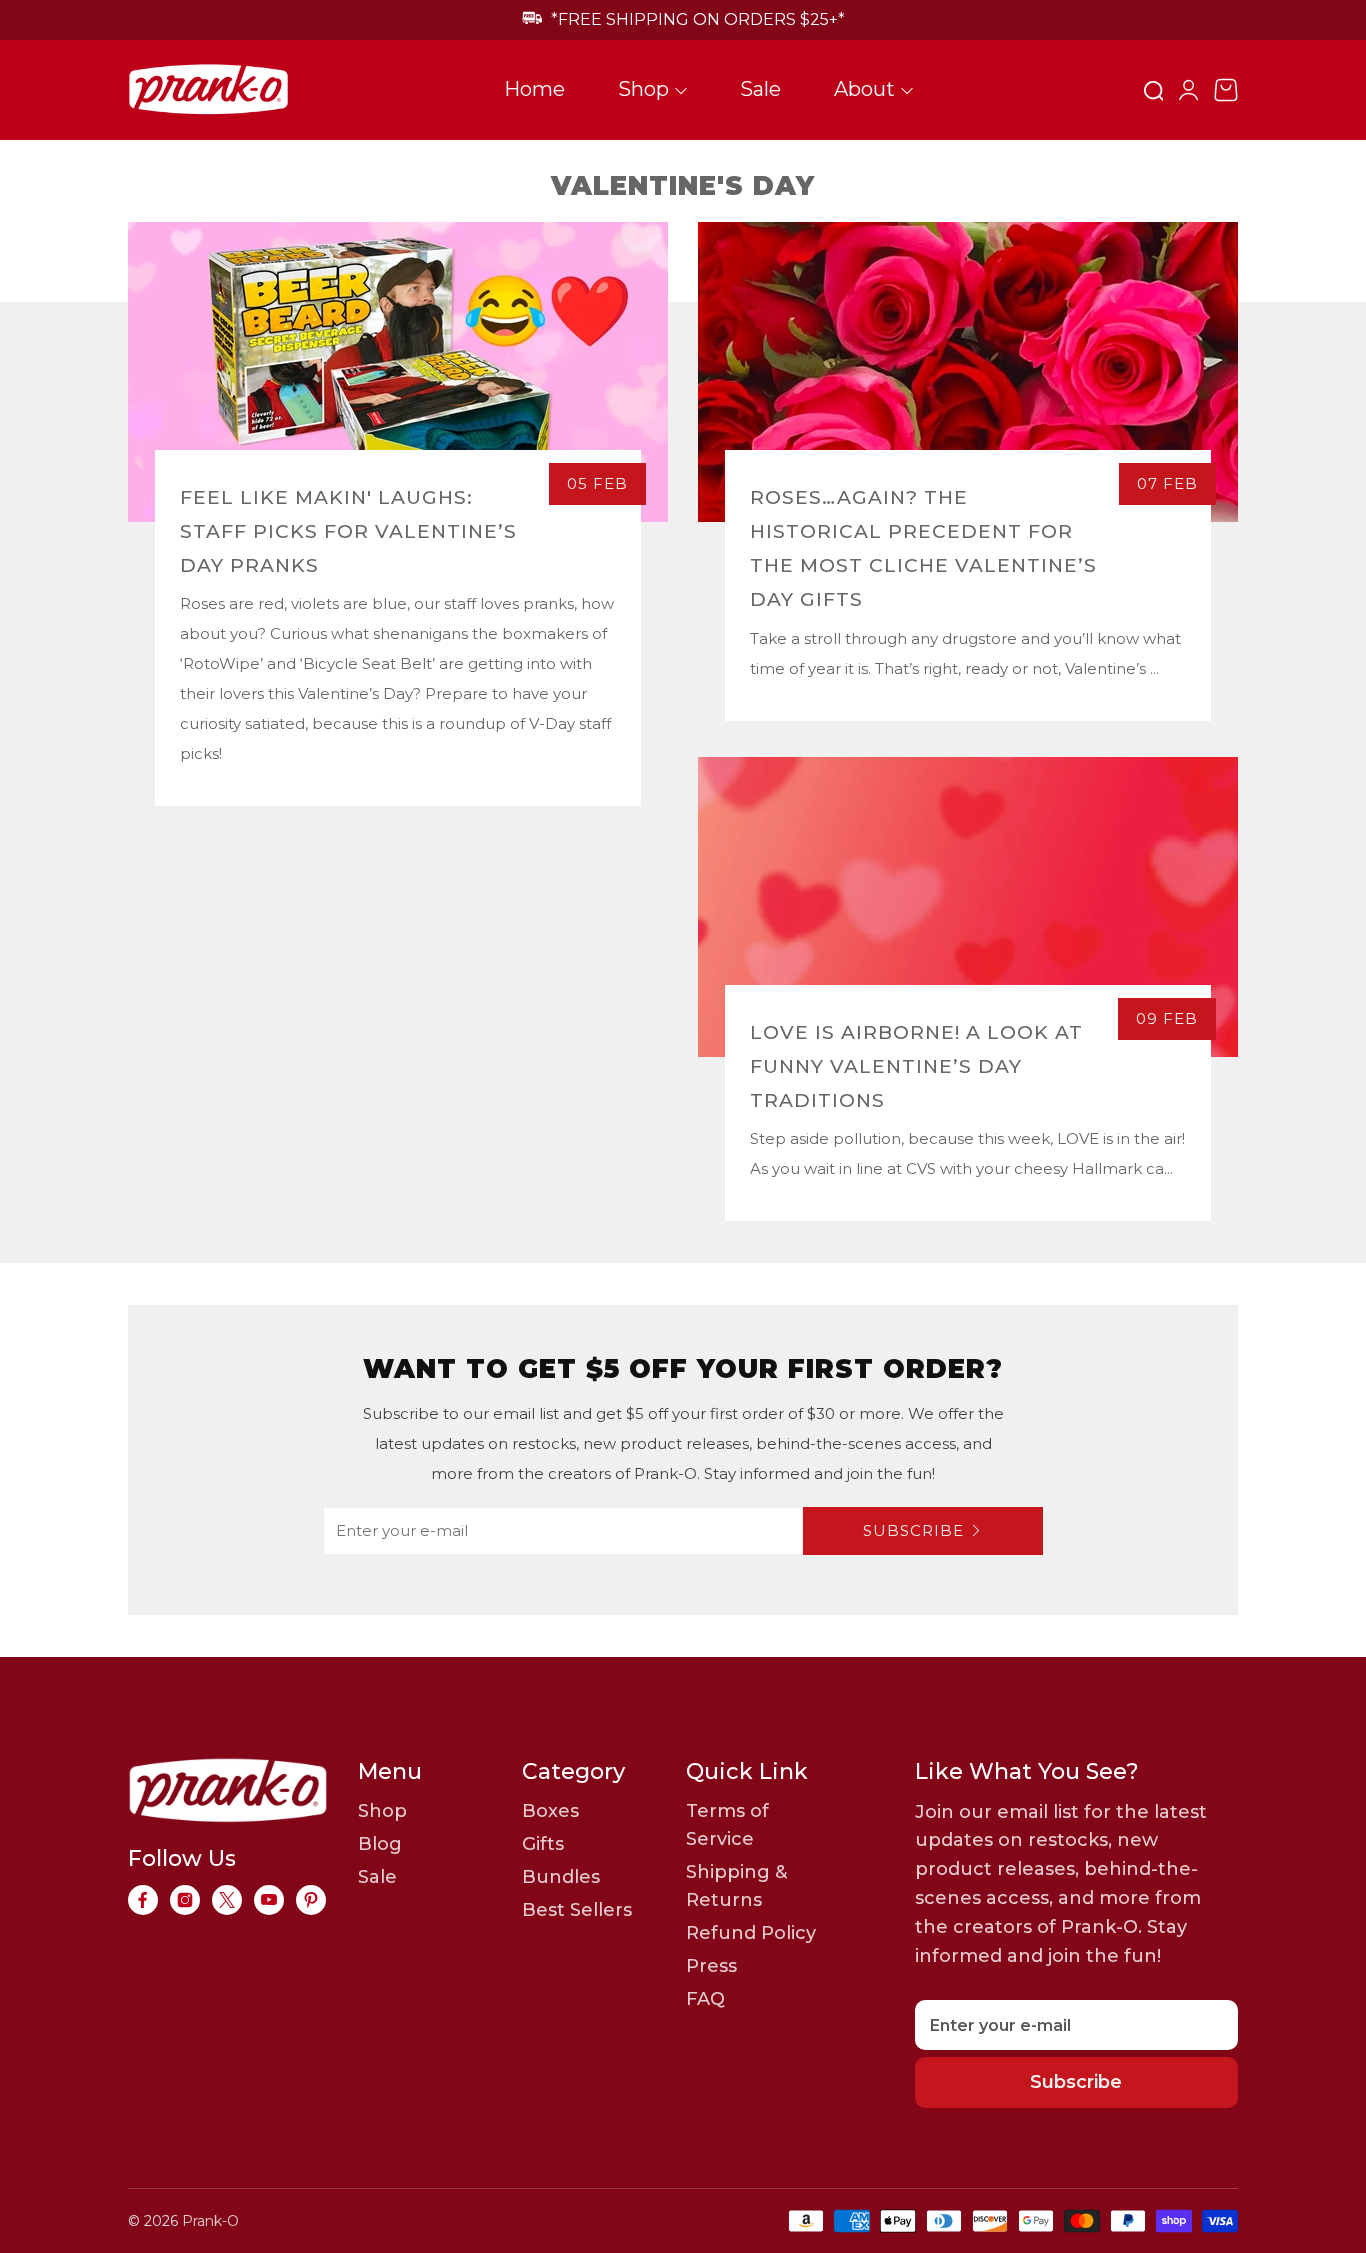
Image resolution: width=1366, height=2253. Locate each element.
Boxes (550, 1811)
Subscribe (913, 1530)
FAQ (705, 1999)
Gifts (543, 1844)
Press (711, 1966)
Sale (760, 89)
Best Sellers (577, 1910)
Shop (643, 89)
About (864, 89)
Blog (380, 1844)
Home (534, 89)
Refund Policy (751, 1933)
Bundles (561, 1877)
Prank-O (210, 2221)
